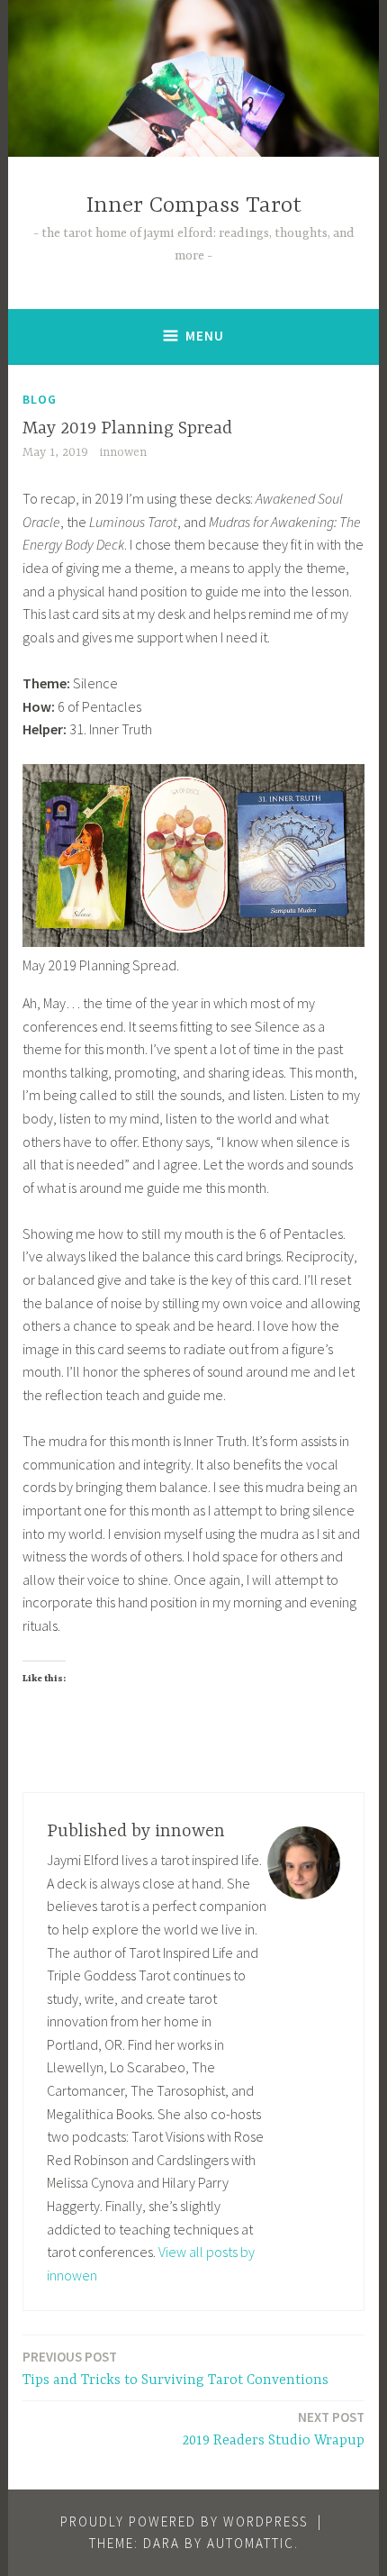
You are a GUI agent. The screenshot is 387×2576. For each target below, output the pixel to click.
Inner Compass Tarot (194, 206)
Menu (205, 336)
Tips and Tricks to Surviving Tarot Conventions (175, 2368)
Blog (40, 399)
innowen (123, 452)
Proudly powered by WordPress (184, 2521)
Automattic (251, 2543)
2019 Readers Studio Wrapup (274, 2429)
